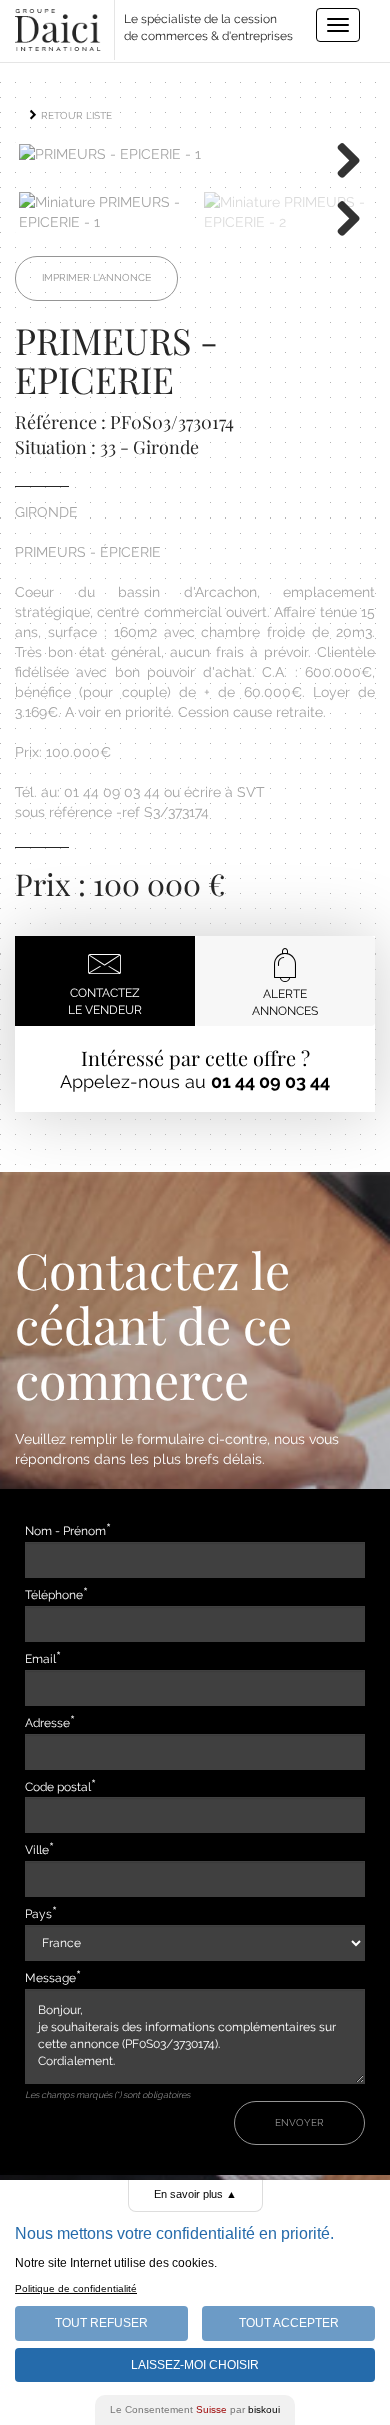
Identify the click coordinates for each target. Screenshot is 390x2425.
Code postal (58, 1787)
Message (50, 1978)
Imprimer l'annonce (96, 277)
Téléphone (54, 1595)
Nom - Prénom (65, 1531)
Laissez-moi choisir (195, 2365)
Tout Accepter (289, 2323)
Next (341, 159)
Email (40, 1659)
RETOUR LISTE (75, 115)
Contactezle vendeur (105, 1001)
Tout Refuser (101, 2323)
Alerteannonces (285, 1002)
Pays (38, 1914)
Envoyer (299, 2122)
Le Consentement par (195, 2409)
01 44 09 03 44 (270, 1081)
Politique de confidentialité (76, 2288)
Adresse (47, 1723)
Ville (37, 1850)
